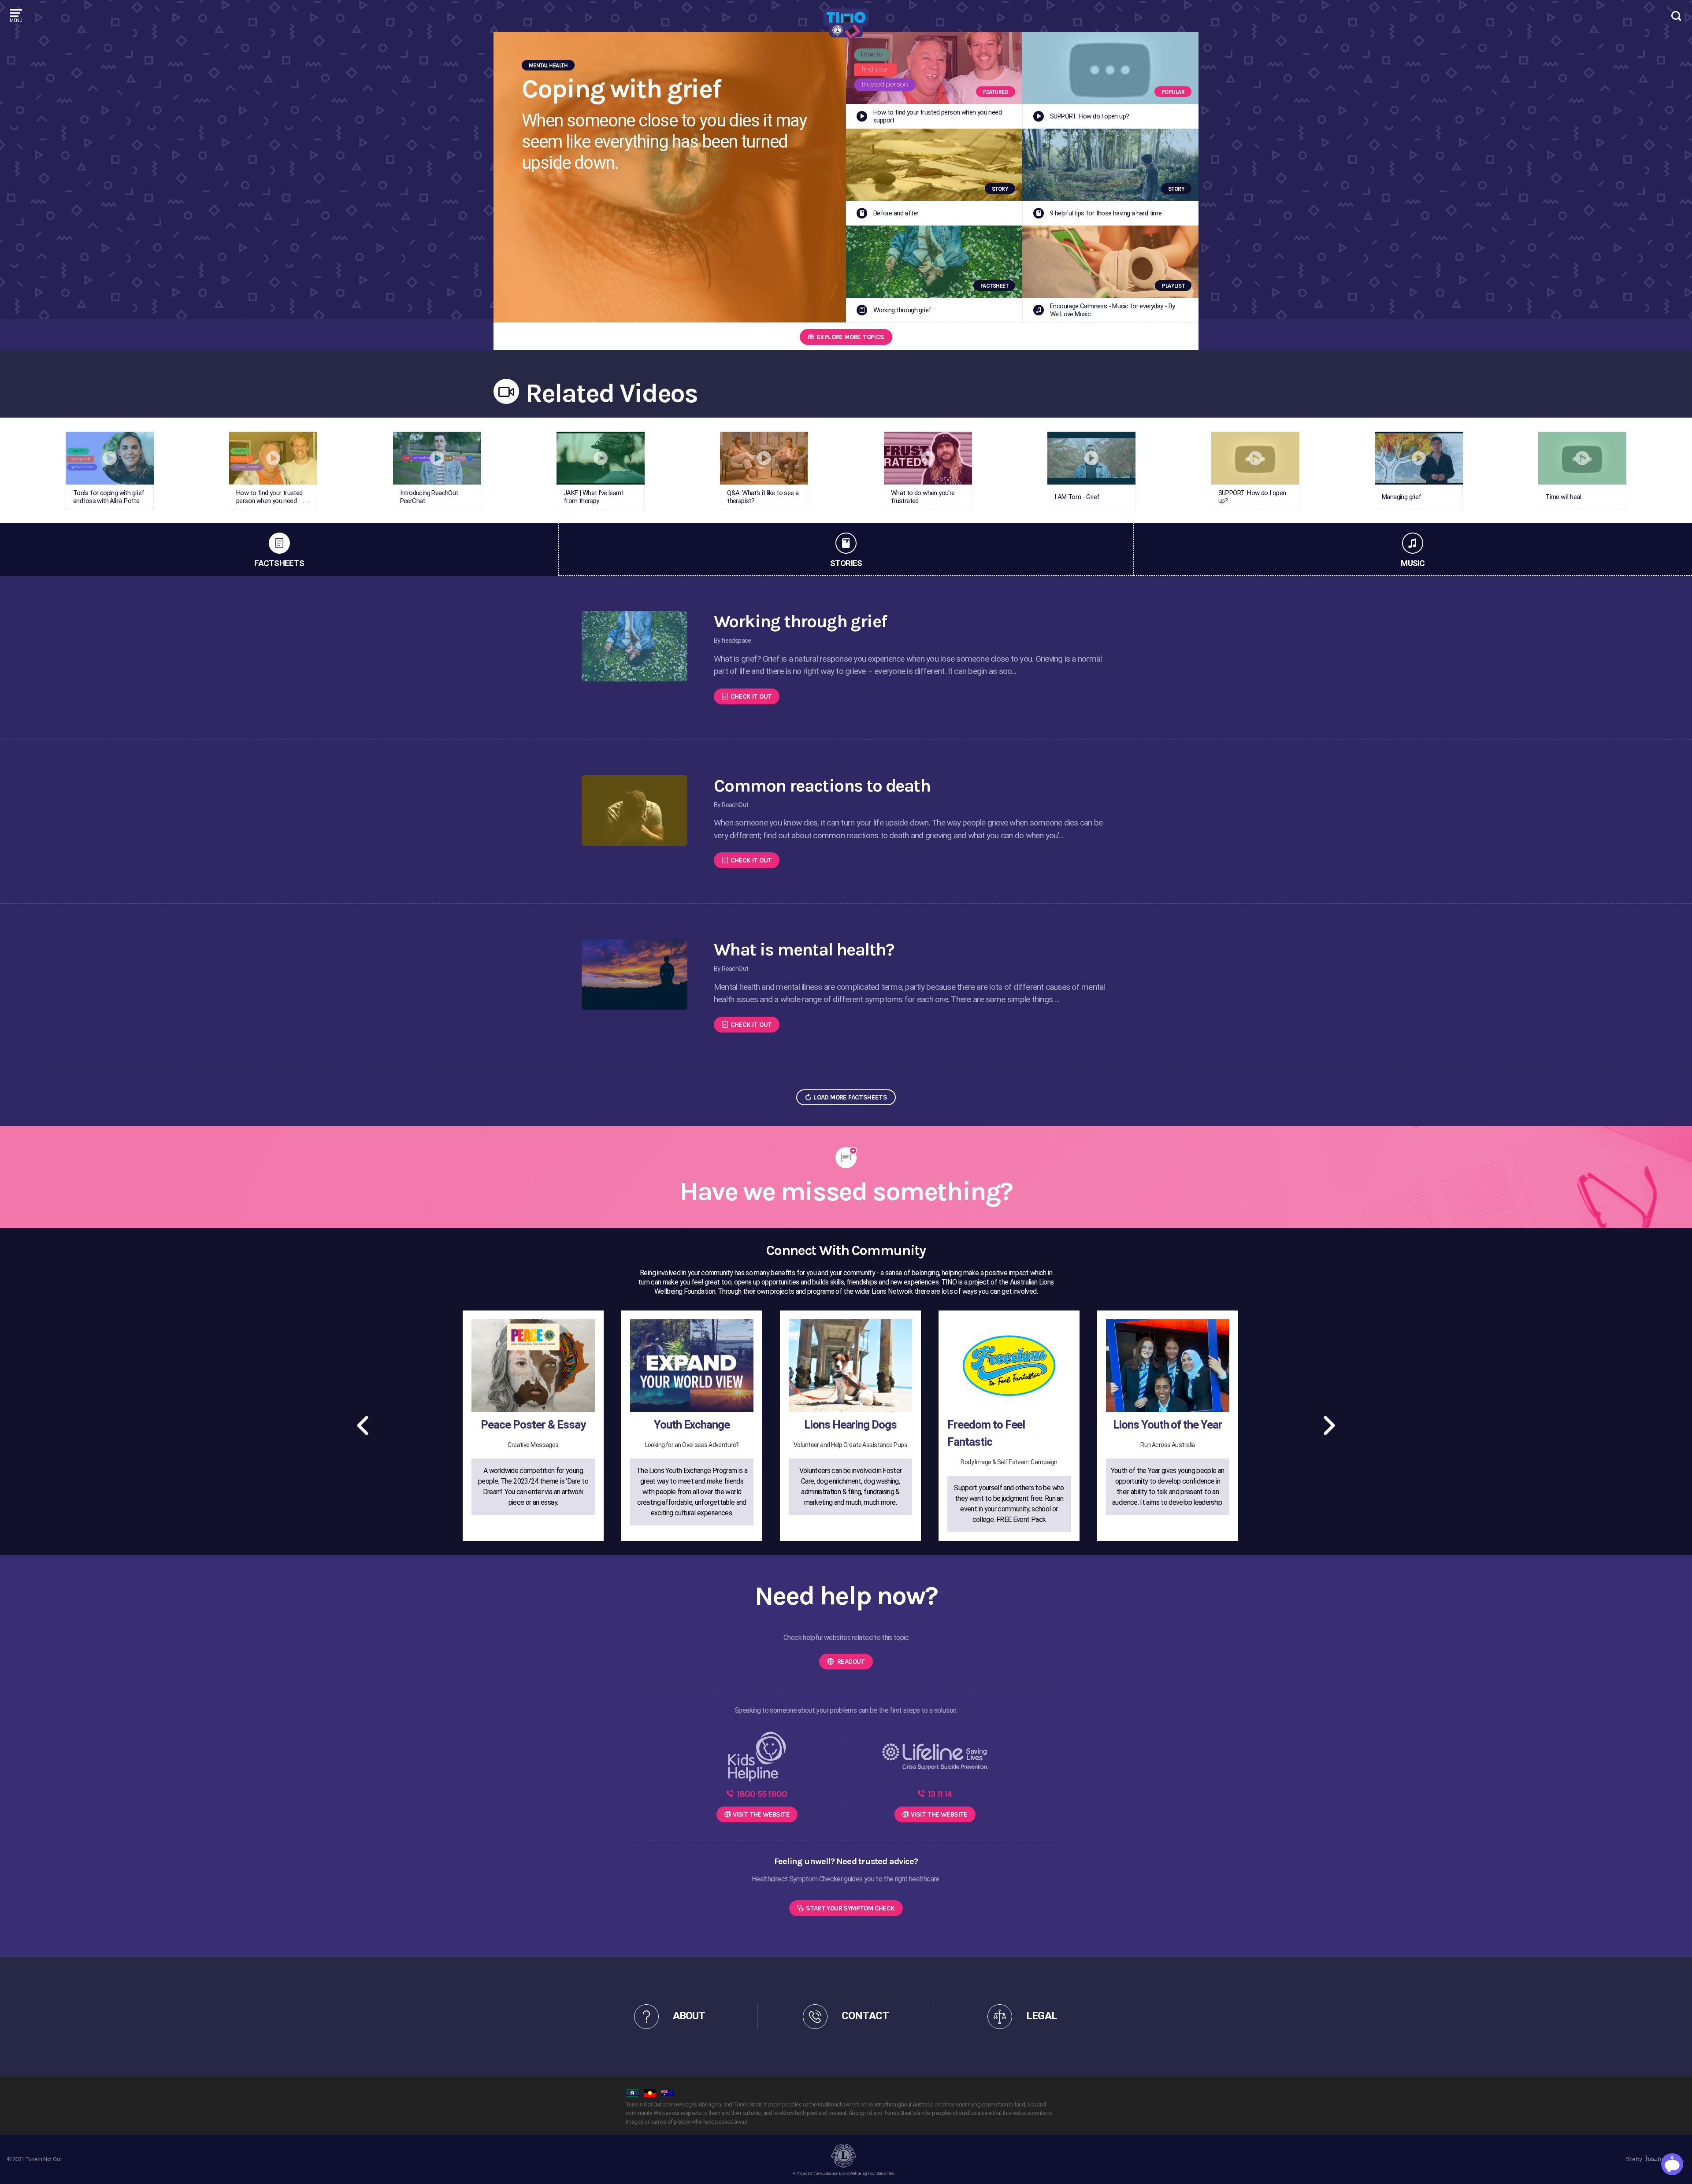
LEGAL (1041, 2016)
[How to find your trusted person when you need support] (273, 460)
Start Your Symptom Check (850, 1908)
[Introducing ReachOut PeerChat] (437, 460)
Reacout (850, 1662)
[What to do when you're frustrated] (928, 460)
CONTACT (865, 2016)
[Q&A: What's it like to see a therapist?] (764, 460)
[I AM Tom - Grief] (1091, 460)
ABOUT (689, 2016)
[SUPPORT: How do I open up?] (1255, 460)
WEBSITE (761, 1814)
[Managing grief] (1419, 460)
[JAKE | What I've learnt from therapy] (601, 460)
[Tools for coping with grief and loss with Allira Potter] (110, 460)
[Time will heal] (1582, 460)
